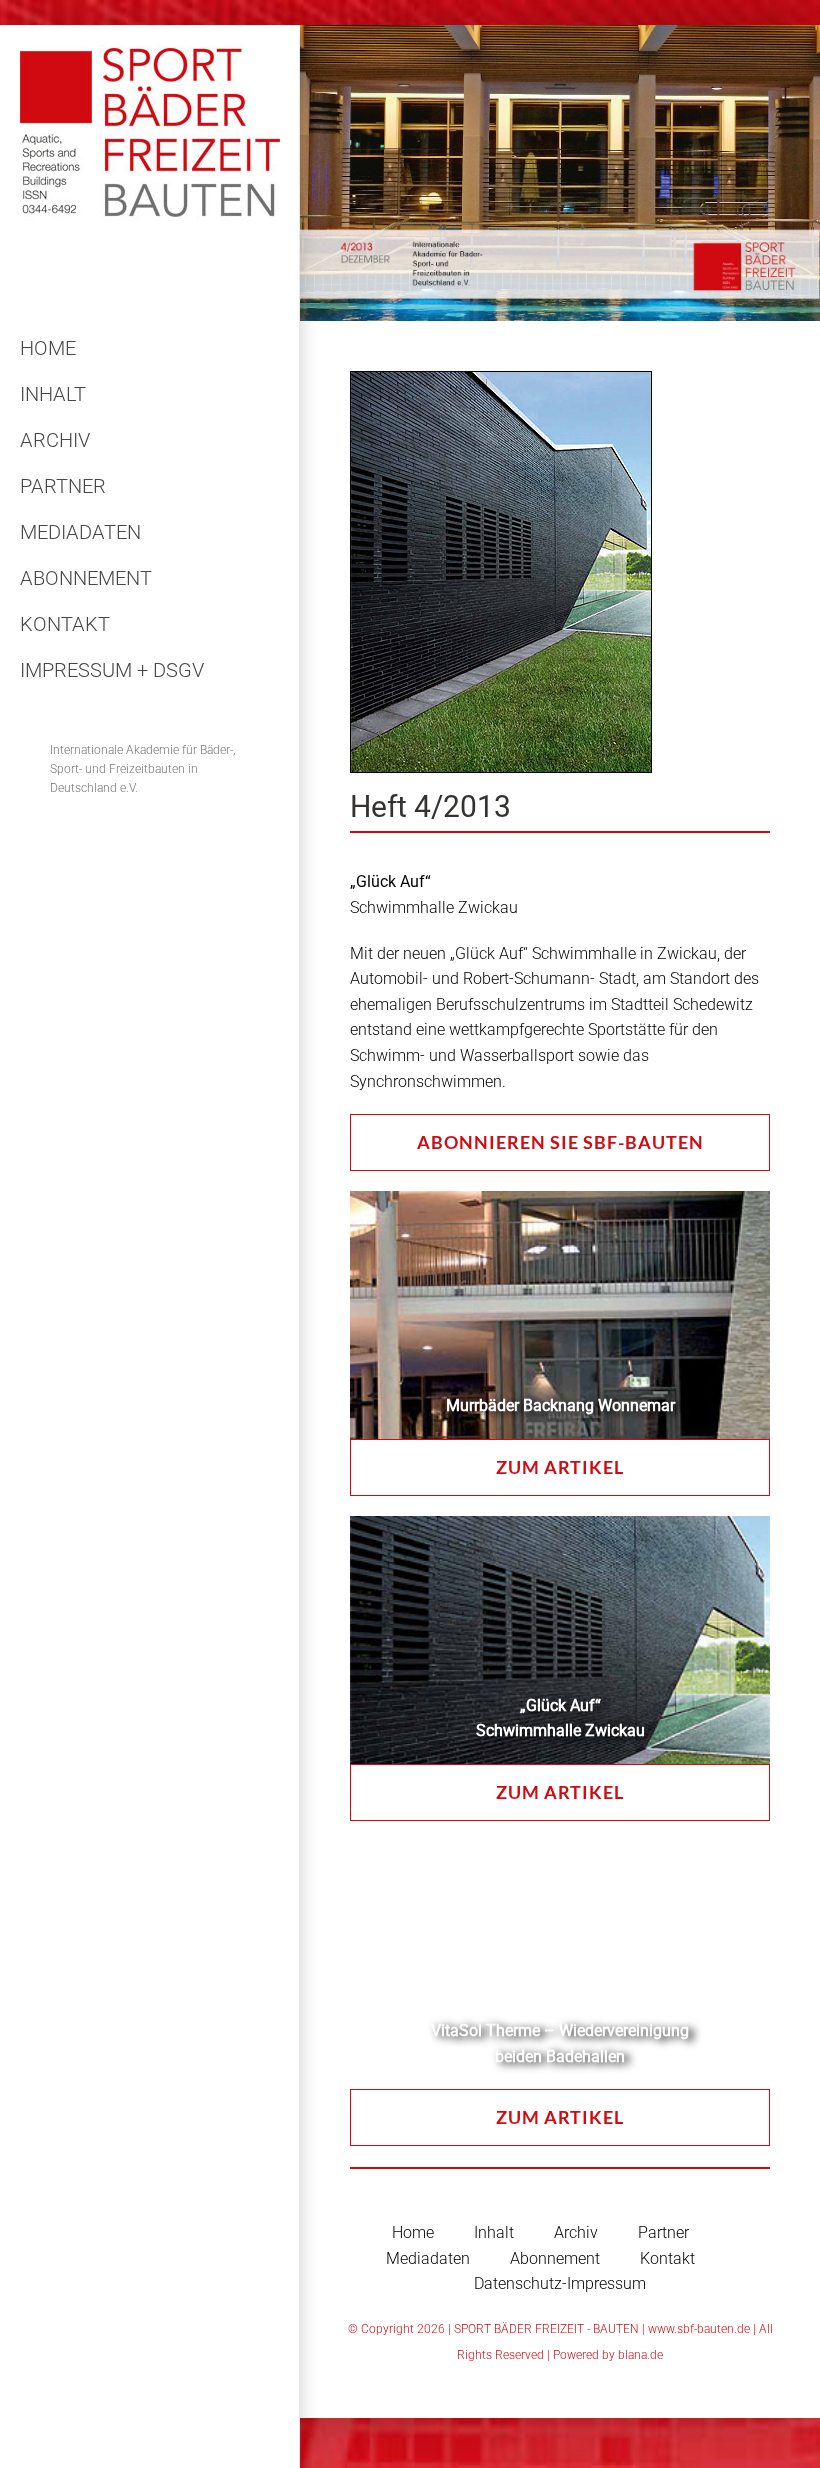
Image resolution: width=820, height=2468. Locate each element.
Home (413, 2232)
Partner (663, 2232)
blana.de (640, 2355)
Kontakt (667, 2258)
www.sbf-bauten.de (699, 2329)
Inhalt (494, 2232)
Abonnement (555, 2258)
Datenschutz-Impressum (560, 2283)
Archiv (576, 2232)
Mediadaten (428, 2258)
